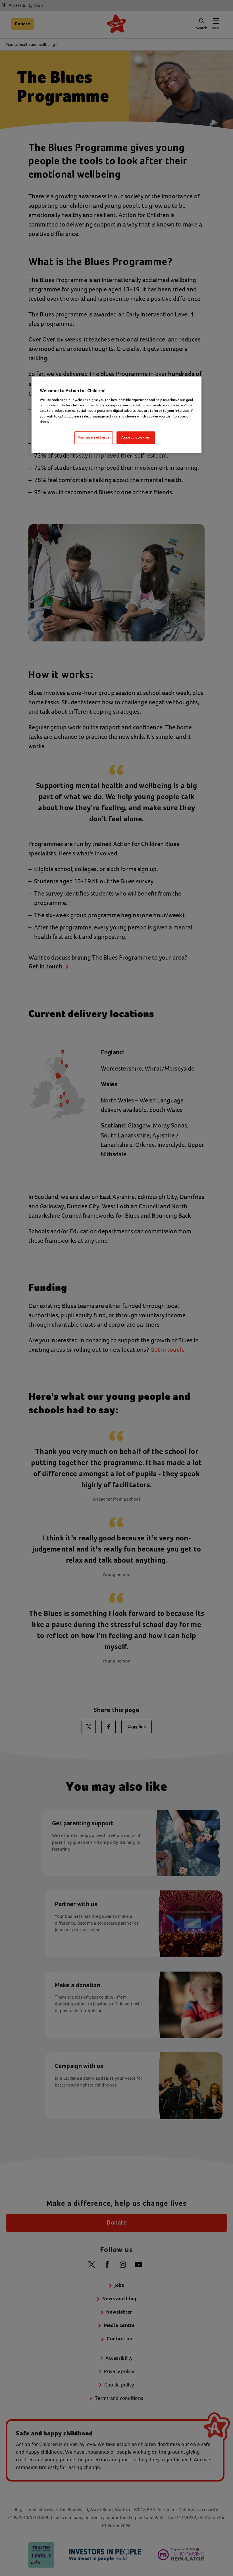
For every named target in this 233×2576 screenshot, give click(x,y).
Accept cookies (136, 438)
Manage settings (94, 438)
